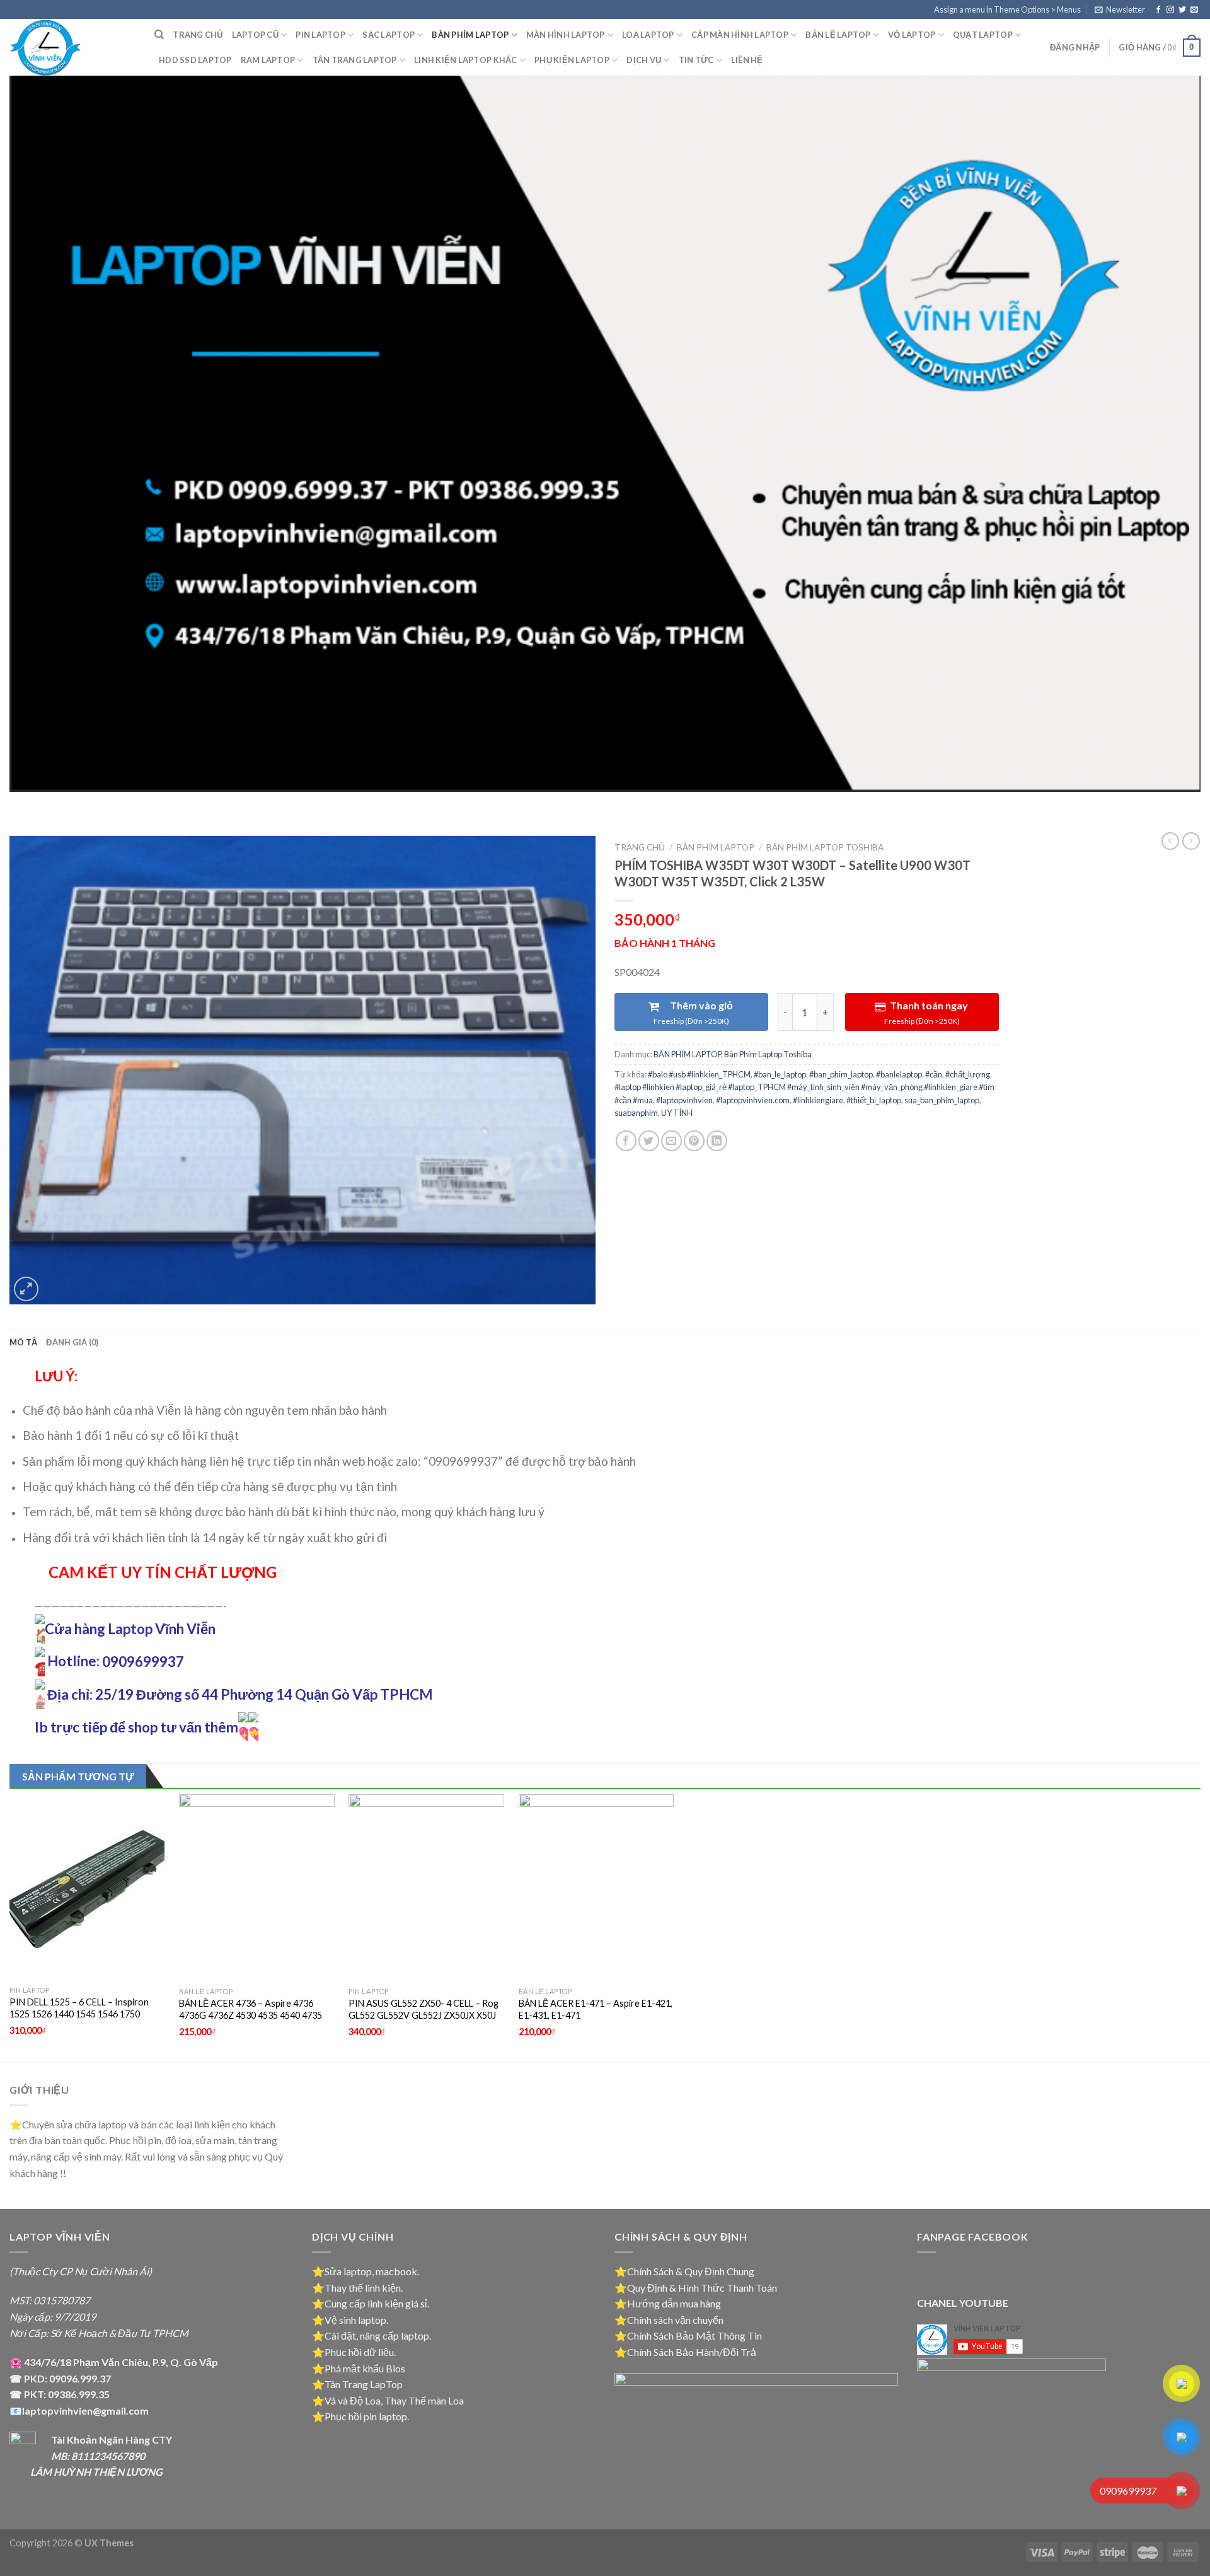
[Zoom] (26, 1289)
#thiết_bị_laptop (874, 1100)
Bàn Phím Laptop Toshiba (825, 847)
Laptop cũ (255, 35)
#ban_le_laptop (780, 1074)
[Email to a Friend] (671, 1141)
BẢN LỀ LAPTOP (838, 35)
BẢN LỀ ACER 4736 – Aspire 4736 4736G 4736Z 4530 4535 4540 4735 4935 (251, 2015)
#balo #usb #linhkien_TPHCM (699, 1074)
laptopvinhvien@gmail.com (85, 2411)
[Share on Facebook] (626, 1141)
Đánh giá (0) (72, 1342)
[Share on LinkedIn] (717, 1141)
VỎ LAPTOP (912, 35)
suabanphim (636, 1113)
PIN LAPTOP (320, 35)
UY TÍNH (677, 1113)
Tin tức (696, 60)
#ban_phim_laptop (841, 1074)
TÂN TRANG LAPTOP (355, 60)
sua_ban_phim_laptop (942, 1100)
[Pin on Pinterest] (694, 1141)
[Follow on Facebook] (1158, 10)
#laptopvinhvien (684, 1100)
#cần (934, 1074)
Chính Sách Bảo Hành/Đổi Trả (692, 2352)
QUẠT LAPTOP (983, 35)
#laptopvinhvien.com (753, 1100)
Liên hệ (747, 60)
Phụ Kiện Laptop (572, 60)
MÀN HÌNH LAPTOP (566, 35)
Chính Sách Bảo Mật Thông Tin (694, 2335)
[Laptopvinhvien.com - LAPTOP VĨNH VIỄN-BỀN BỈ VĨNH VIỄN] (72, 47)
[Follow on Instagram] (1170, 10)
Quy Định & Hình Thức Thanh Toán (702, 2288)
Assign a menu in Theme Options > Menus (1007, 9)
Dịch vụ (644, 60)
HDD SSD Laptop (195, 60)
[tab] (23, 1342)
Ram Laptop (268, 60)
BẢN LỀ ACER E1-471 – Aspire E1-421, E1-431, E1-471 (596, 2009)
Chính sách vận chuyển (675, 2320)
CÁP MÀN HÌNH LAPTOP (740, 35)
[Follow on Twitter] (1182, 10)
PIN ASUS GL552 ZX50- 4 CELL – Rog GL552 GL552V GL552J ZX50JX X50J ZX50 (423, 2015)
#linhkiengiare (818, 1100)
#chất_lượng (968, 1074)
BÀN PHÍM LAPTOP (470, 35)
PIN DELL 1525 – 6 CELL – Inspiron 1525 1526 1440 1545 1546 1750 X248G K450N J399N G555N (79, 2014)
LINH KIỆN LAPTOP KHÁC (465, 60)
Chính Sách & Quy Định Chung (691, 2271)
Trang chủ (198, 35)
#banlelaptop (899, 1074)
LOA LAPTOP (648, 35)
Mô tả (23, 1342)
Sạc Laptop (389, 35)
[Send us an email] (1194, 10)
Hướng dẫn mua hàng (674, 2303)
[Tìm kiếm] (159, 35)
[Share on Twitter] (649, 1141)
